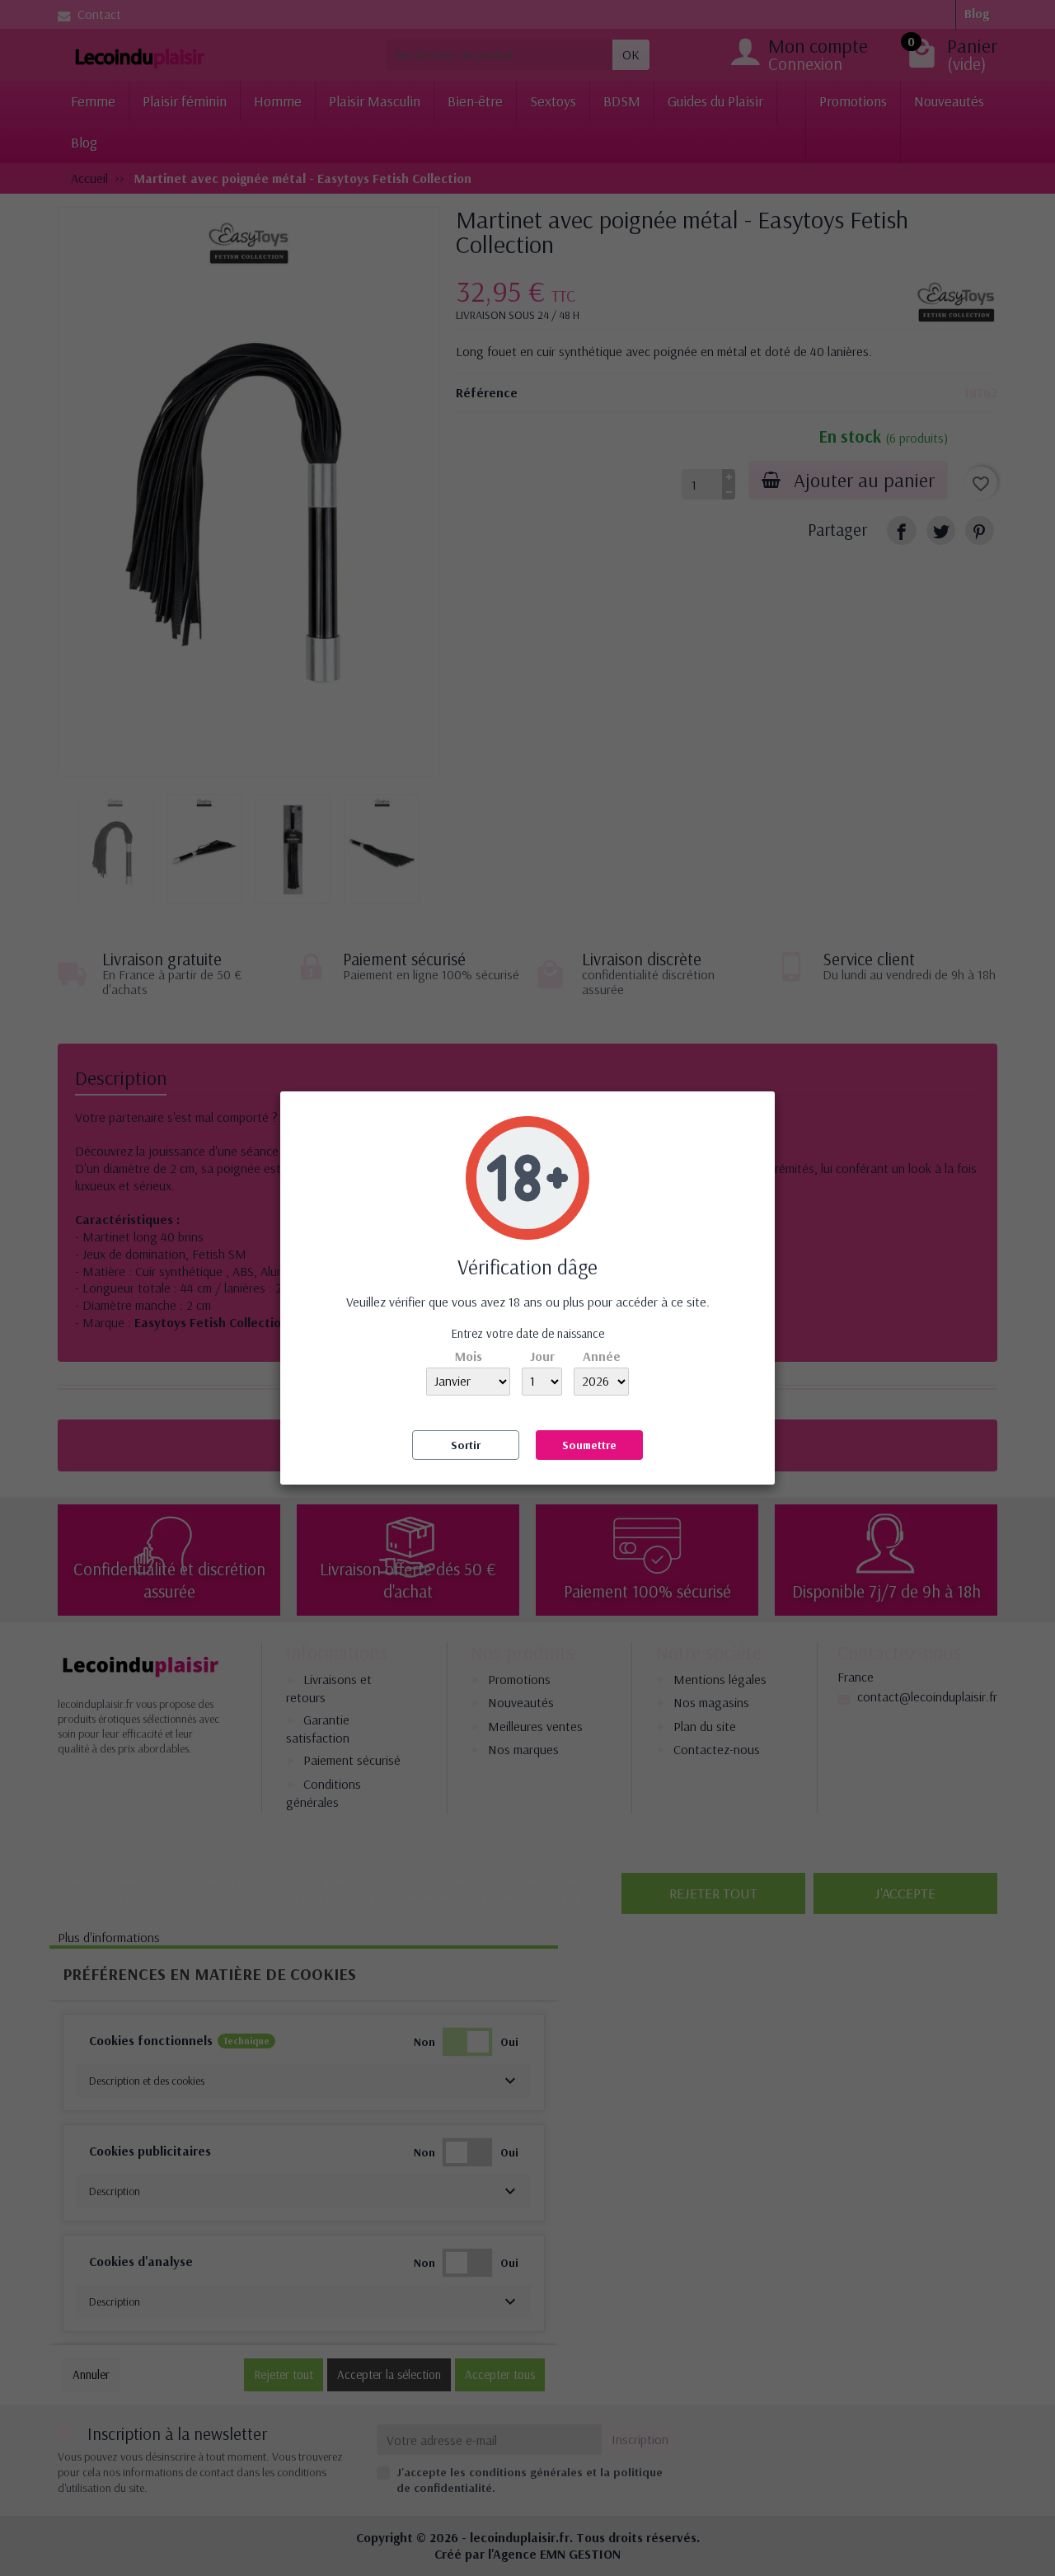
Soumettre (589, 1445)
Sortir (466, 1445)
